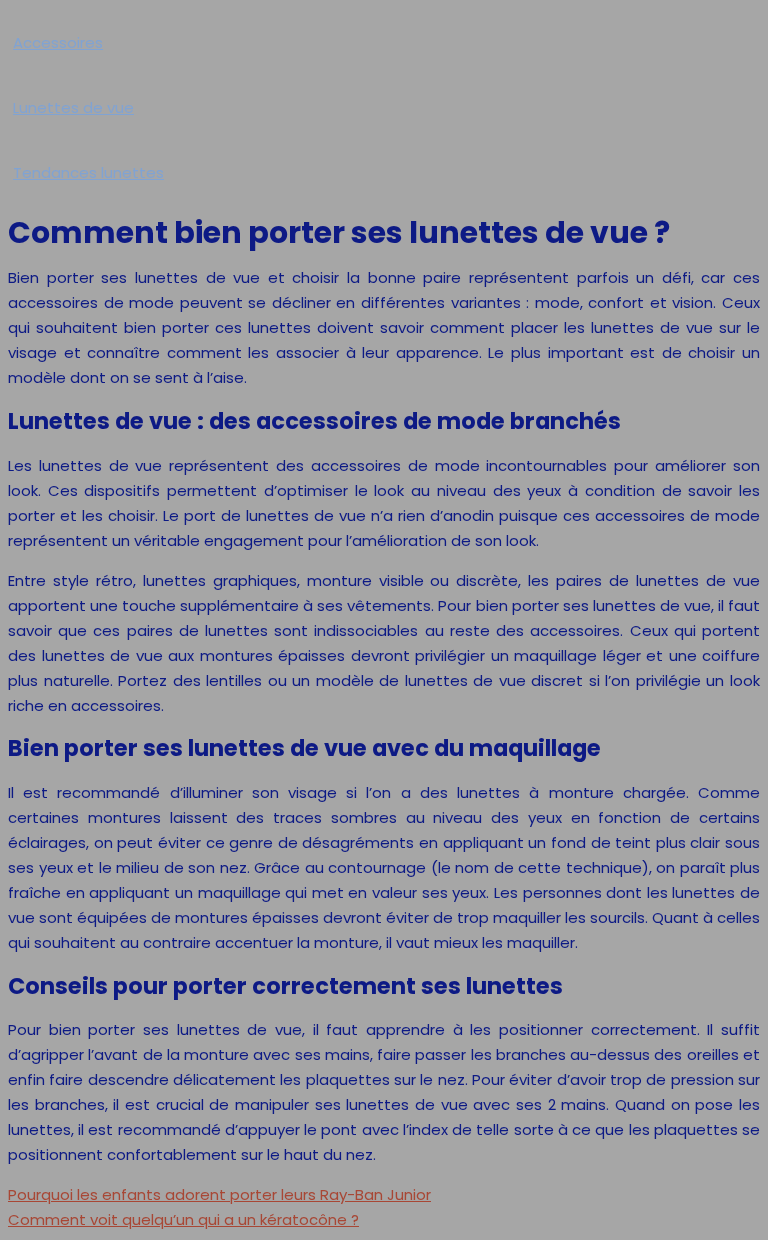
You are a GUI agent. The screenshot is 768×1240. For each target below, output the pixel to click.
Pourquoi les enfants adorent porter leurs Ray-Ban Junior (219, 1194)
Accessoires (58, 42)
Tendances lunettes (88, 172)
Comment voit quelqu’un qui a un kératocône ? (183, 1219)
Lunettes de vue (73, 107)
